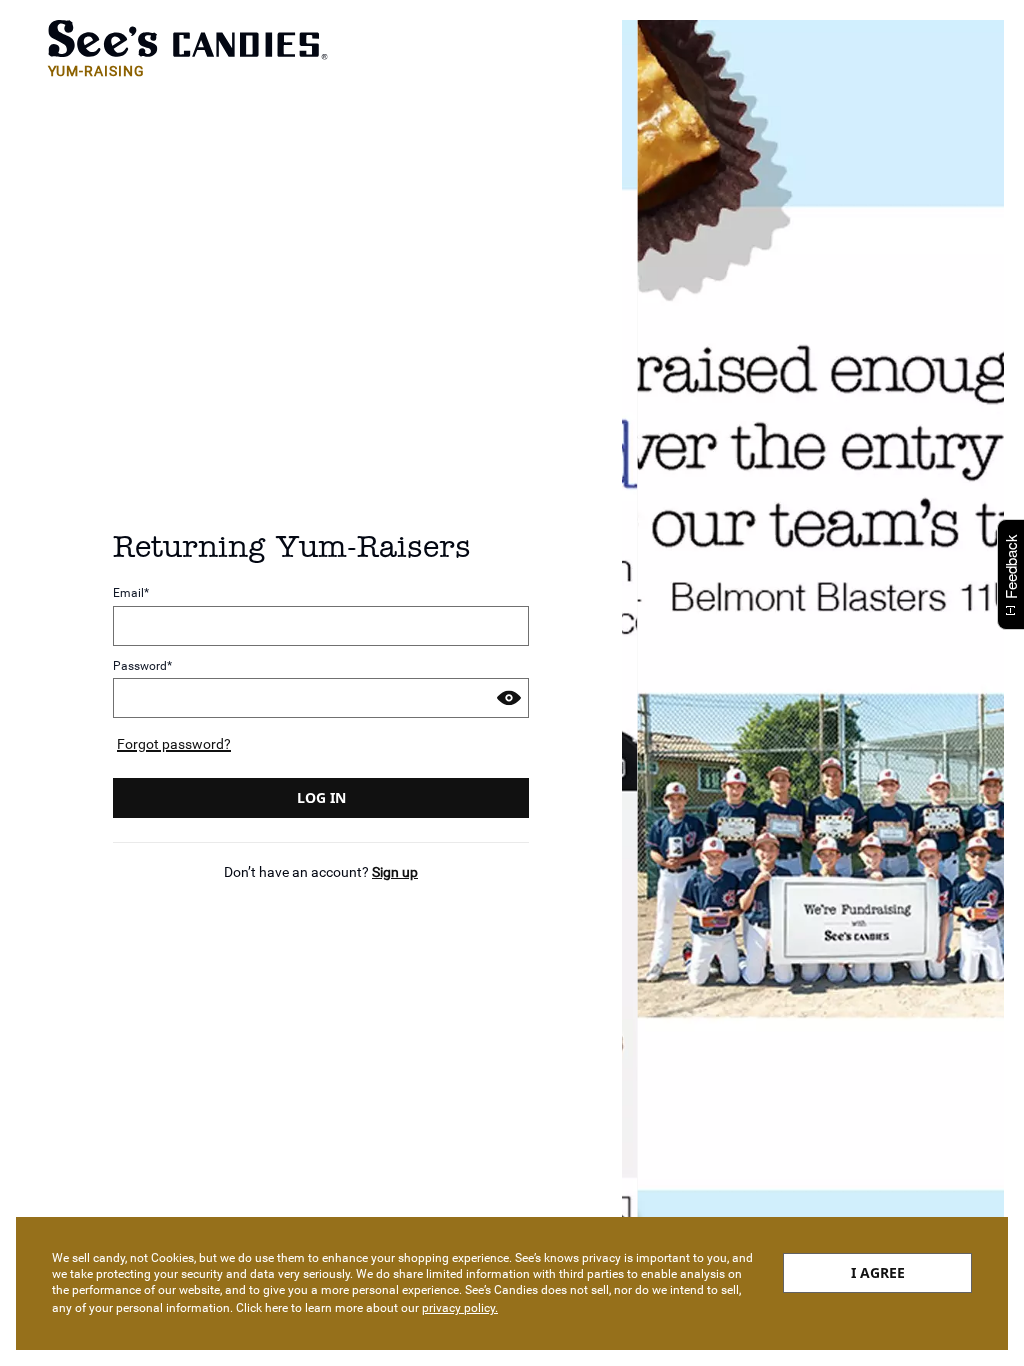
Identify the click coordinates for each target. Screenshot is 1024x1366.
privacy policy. (460, 1308)
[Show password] (509, 698)
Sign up (395, 872)
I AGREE (878, 1272)
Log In (321, 797)
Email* (131, 593)
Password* (142, 666)
